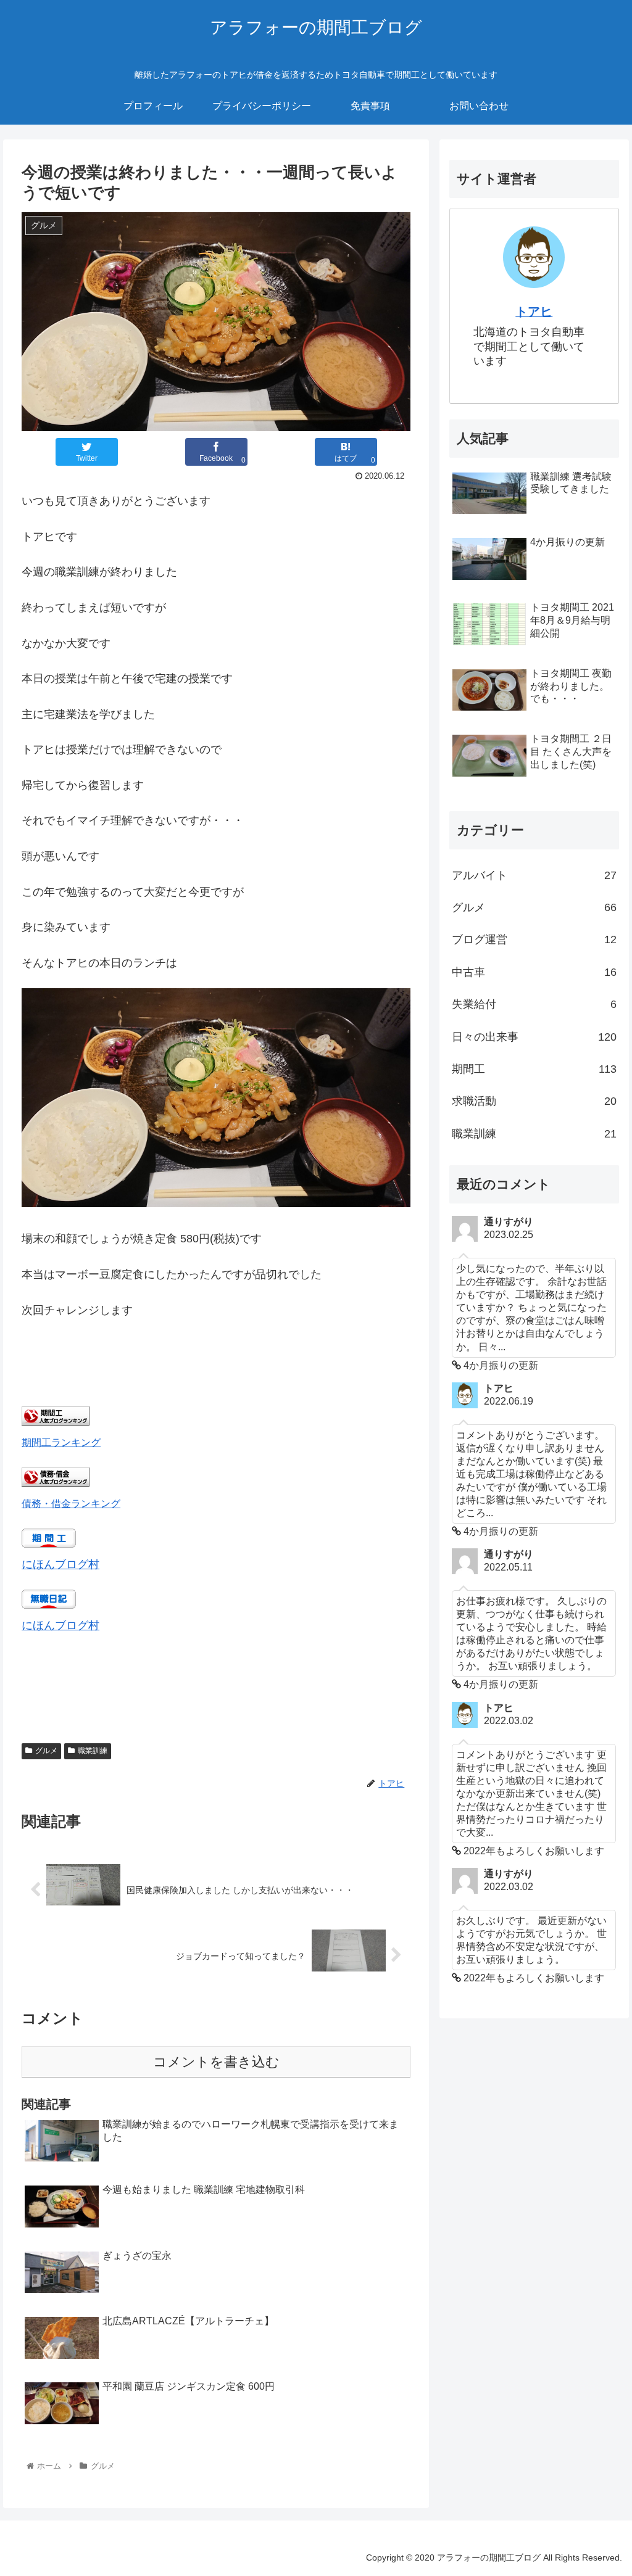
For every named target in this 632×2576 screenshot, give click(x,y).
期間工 (534, 1069)
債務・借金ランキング (71, 1503)
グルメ (46, 1751)
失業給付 (534, 1004)
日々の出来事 (534, 1037)
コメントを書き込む (216, 2062)
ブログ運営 (534, 939)
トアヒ (534, 312)
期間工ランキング (61, 1442)
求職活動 (534, 1101)
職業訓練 (93, 1751)
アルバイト (534, 875)
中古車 (534, 972)
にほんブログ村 (60, 1564)
